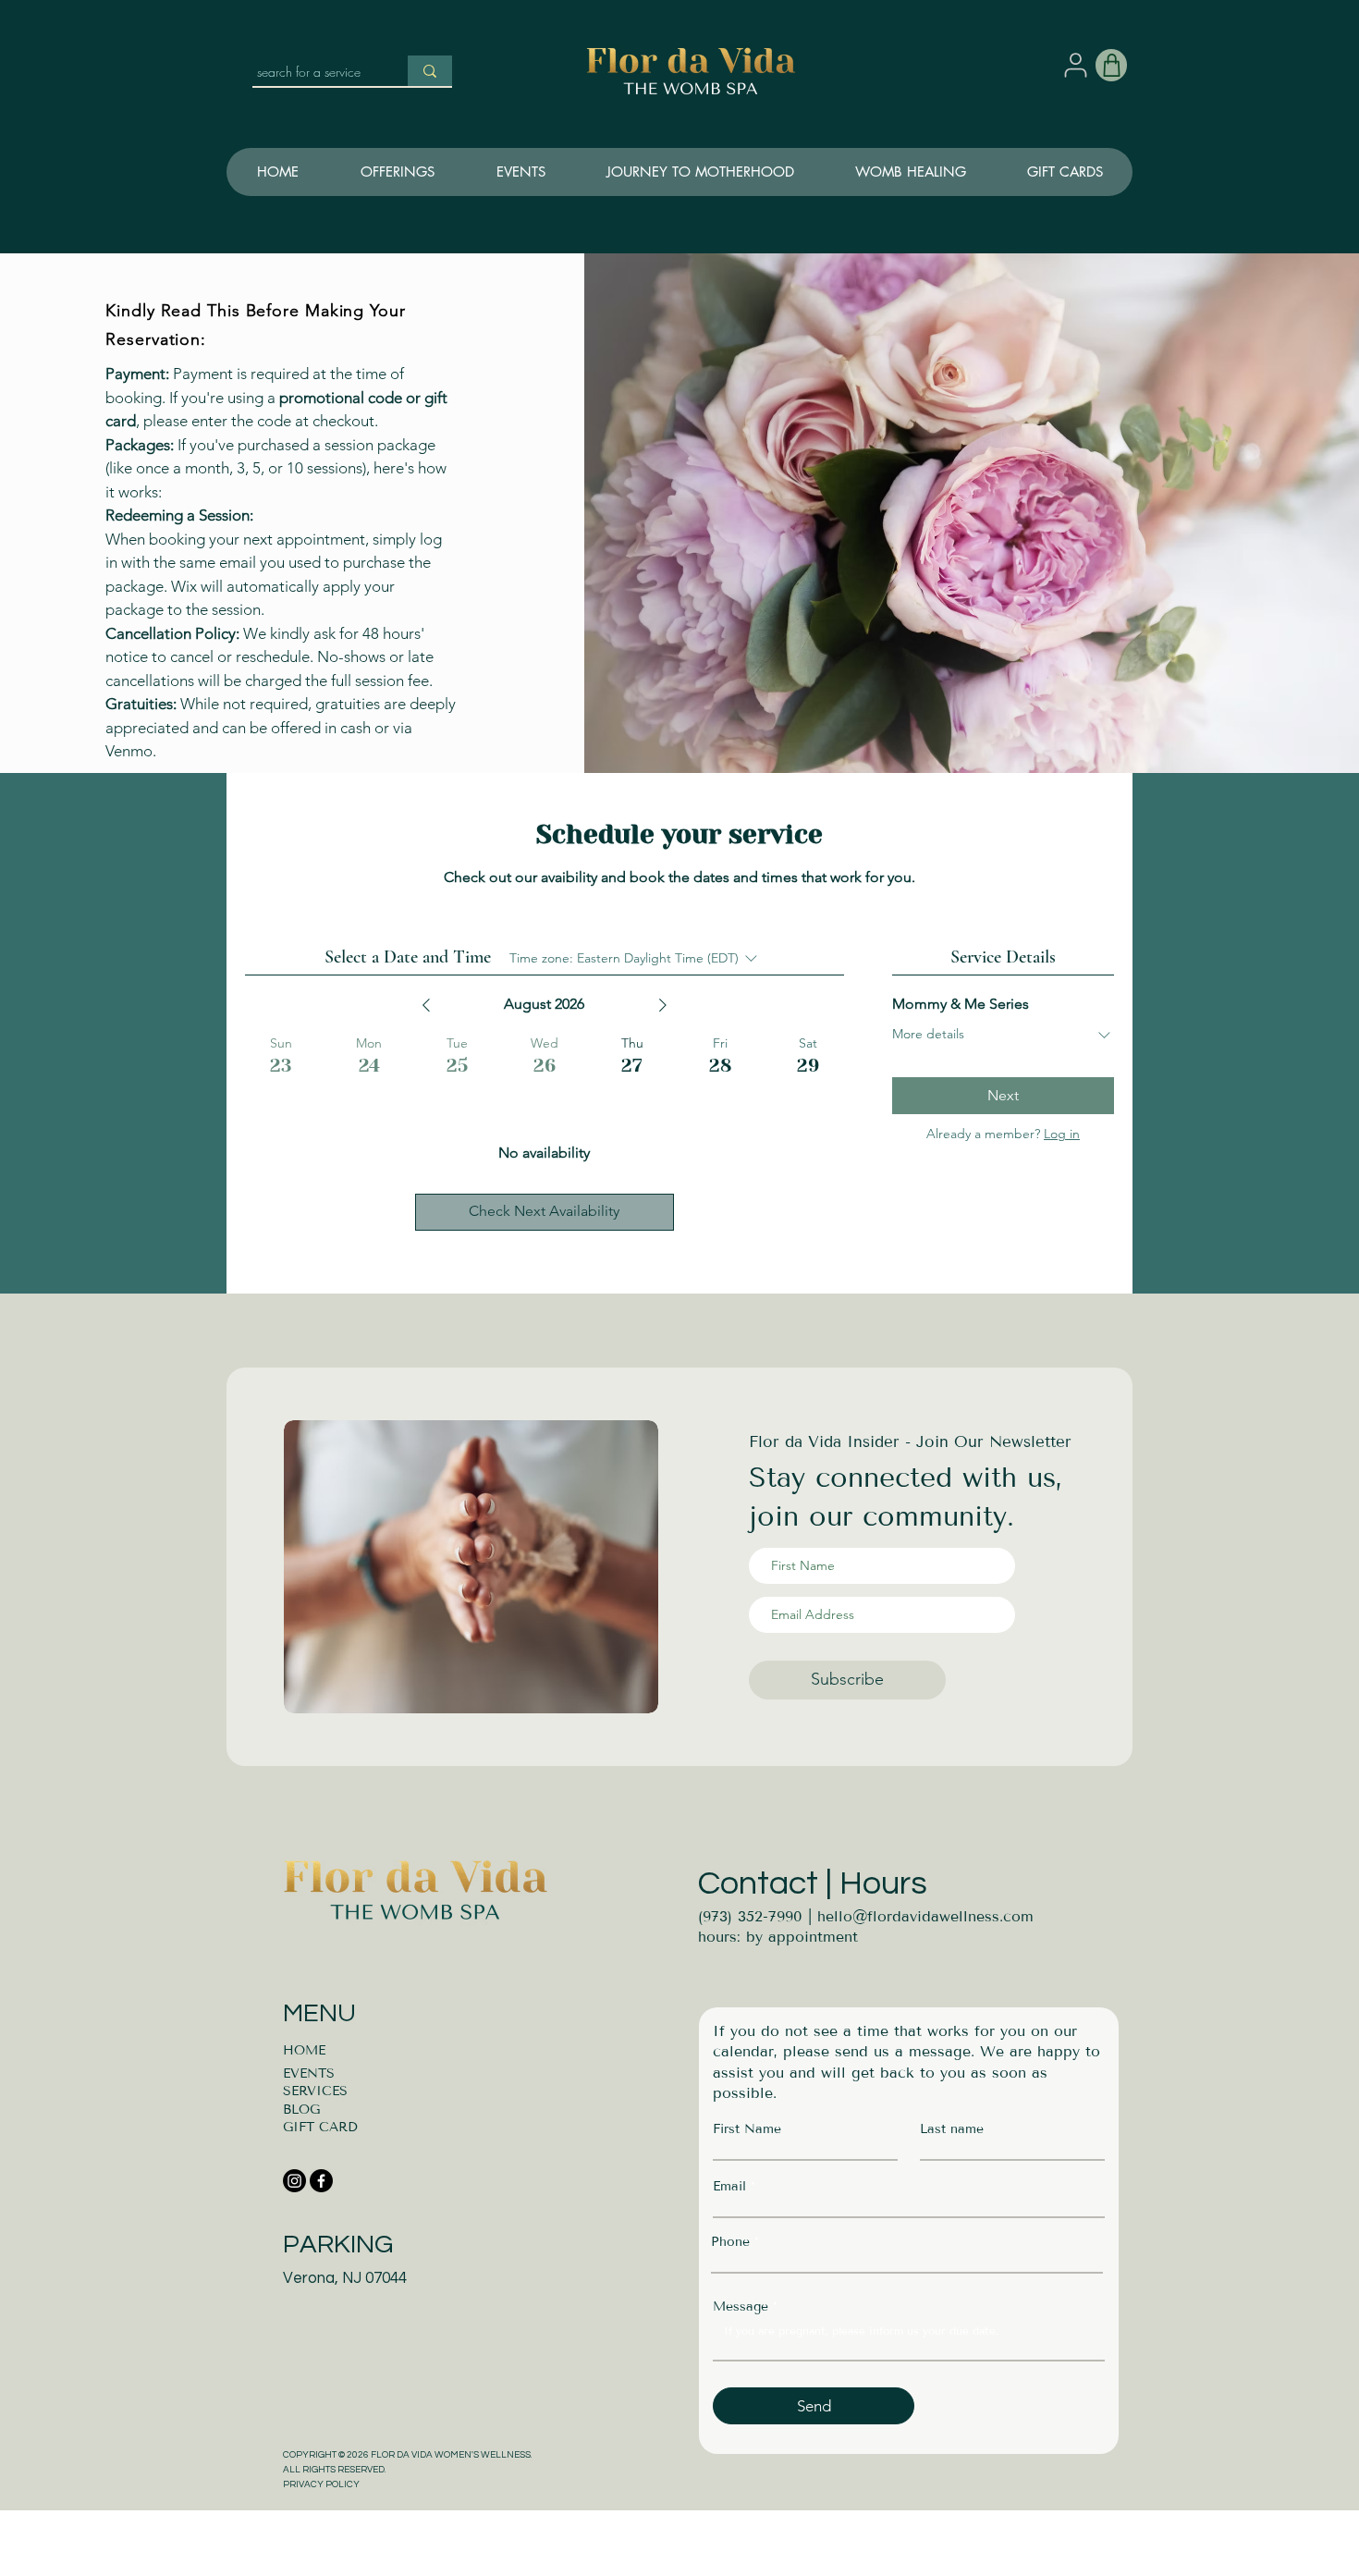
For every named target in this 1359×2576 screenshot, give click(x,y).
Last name (952, 2129)
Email (729, 2187)
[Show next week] (663, 1005)
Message (741, 2307)
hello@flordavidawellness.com (925, 1916)
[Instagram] (294, 2181)
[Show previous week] (426, 1005)
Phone (730, 2242)
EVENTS (309, 2073)
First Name (747, 2129)
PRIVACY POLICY (321, 2484)
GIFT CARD (320, 2127)
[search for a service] (430, 71)
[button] (699, 172)
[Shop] (1111, 65)
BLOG (301, 2110)
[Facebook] (321, 2181)
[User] (1075, 65)
